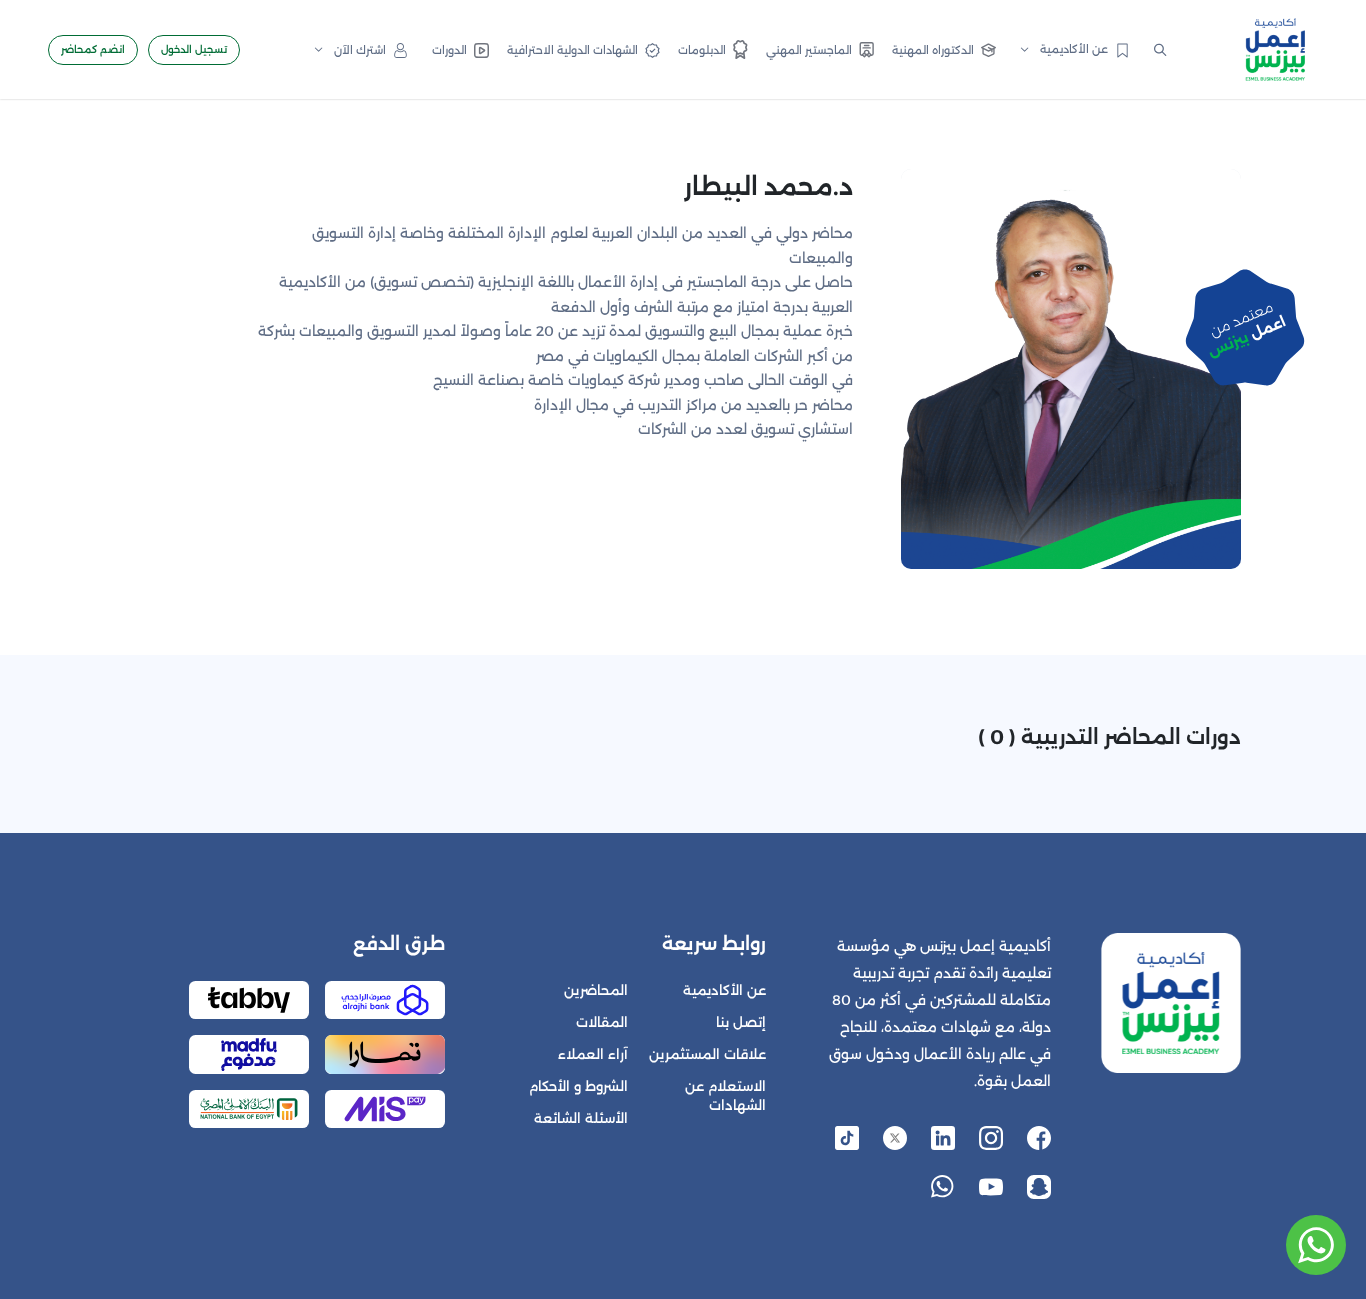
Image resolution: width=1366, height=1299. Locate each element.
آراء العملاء (593, 1054)
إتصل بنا (741, 1022)
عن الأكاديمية (724, 990)
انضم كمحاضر (93, 49)
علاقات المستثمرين (707, 1054)
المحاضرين (596, 990)
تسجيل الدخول (194, 49)
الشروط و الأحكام (578, 1086)
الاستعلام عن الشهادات (725, 1096)
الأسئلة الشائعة (581, 1118)
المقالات (602, 1022)
